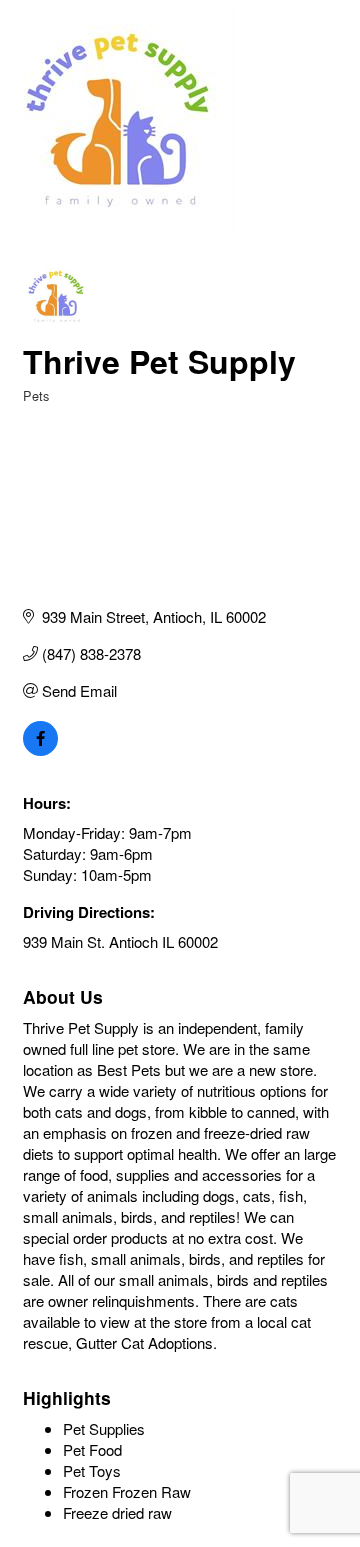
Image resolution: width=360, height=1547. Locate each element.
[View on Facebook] (40, 749)
